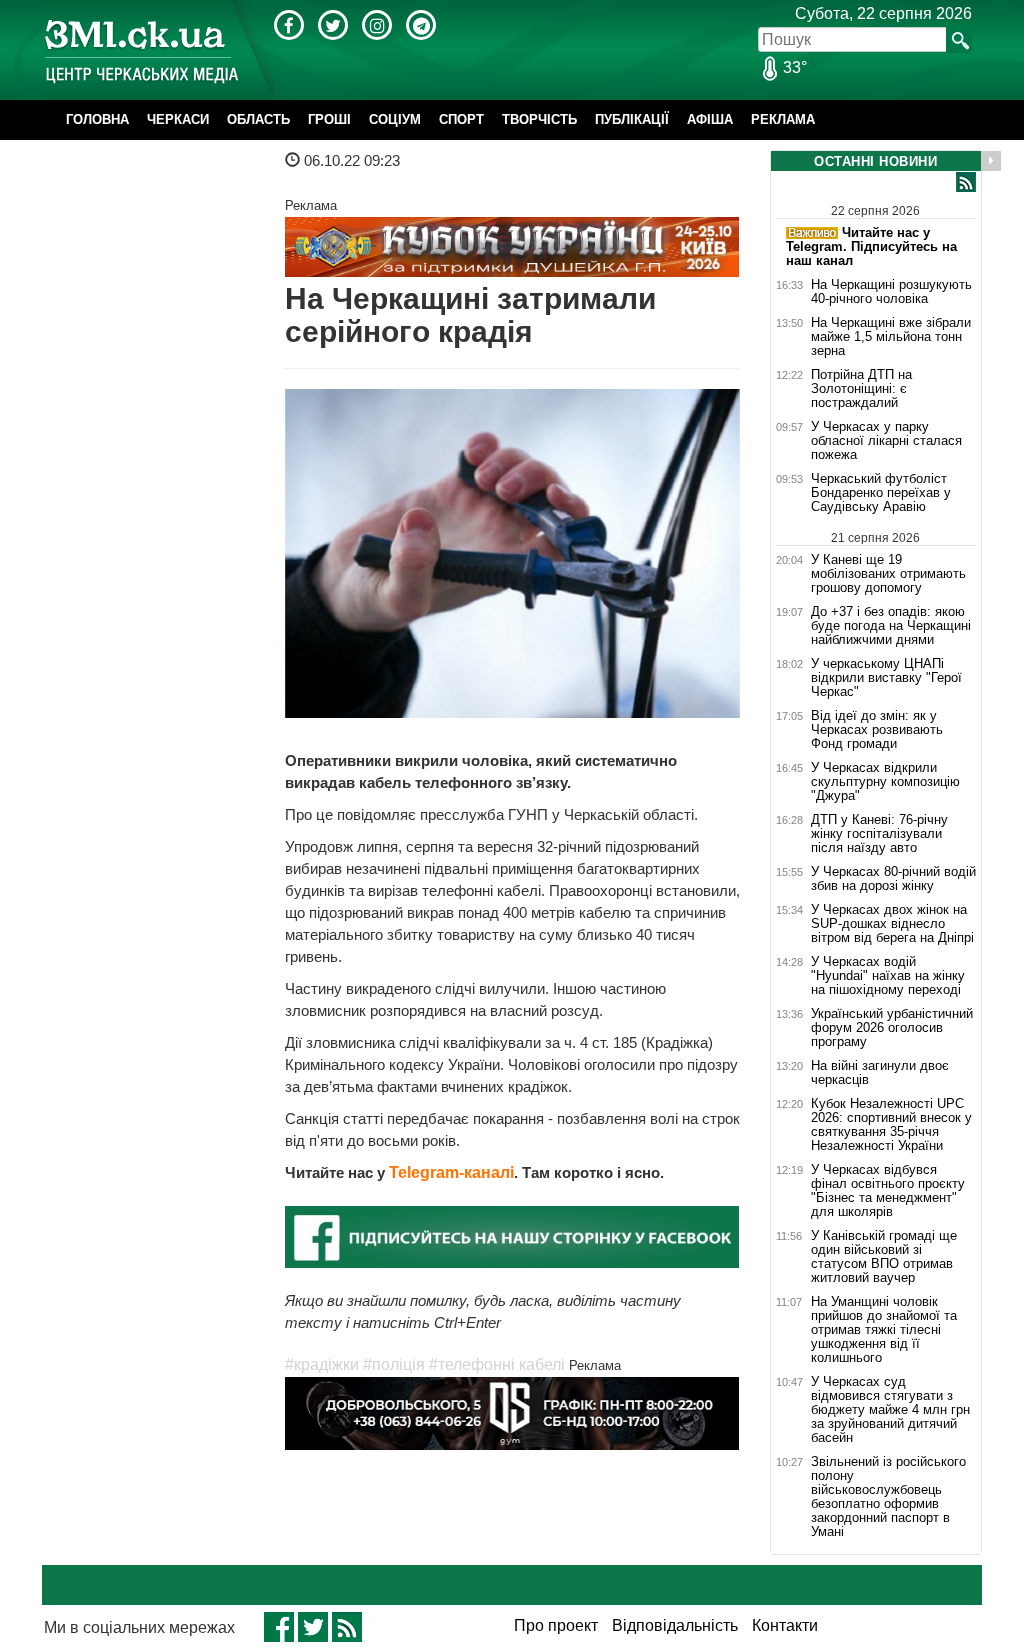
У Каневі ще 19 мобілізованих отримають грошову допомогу (888, 573)
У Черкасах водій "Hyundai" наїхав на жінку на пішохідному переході (888, 976)
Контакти (785, 1625)
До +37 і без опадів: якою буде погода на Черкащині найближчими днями (891, 626)
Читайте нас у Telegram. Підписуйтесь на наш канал (871, 246)
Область (258, 119)
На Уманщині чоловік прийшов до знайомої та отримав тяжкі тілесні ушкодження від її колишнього (884, 1330)
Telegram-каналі (451, 1172)
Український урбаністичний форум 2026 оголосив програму (892, 1028)
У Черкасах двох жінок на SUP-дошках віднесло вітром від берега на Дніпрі (892, 924)
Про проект (556, 1625)
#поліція (394, 1364)
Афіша (710, 119)
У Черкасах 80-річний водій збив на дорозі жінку (893, 879)
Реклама (783, 119)
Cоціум (395, 119)
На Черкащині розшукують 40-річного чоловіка (891, 292)
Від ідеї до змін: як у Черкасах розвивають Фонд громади (877, 730)
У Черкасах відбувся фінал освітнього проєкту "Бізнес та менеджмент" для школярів (888, 1191)
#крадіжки (322, 1364)
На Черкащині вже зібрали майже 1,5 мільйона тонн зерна (891, 337)
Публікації (632, 119)
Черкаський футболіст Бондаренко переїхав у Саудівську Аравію (881, 493)
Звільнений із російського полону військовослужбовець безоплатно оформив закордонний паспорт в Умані (888, 1497)
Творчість (539, 119)
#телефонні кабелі (497, 1364)
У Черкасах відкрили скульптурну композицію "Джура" (885, 782)
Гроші (329, 119)
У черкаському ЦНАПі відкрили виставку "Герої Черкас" (886, 678)
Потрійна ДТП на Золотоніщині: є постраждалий (861, 389)
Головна (97, 119)
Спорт (461, 119)
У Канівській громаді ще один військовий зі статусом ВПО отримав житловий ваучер (884, 1257)
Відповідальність (675, 1625)
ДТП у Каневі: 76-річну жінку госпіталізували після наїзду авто (879, 834)
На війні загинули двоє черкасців (880, 1073)
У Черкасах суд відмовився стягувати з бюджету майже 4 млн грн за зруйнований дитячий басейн (890, 1410)
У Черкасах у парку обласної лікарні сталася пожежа (886, 441)
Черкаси (178, 119)
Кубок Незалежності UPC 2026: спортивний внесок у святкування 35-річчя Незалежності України (891, 1125)
